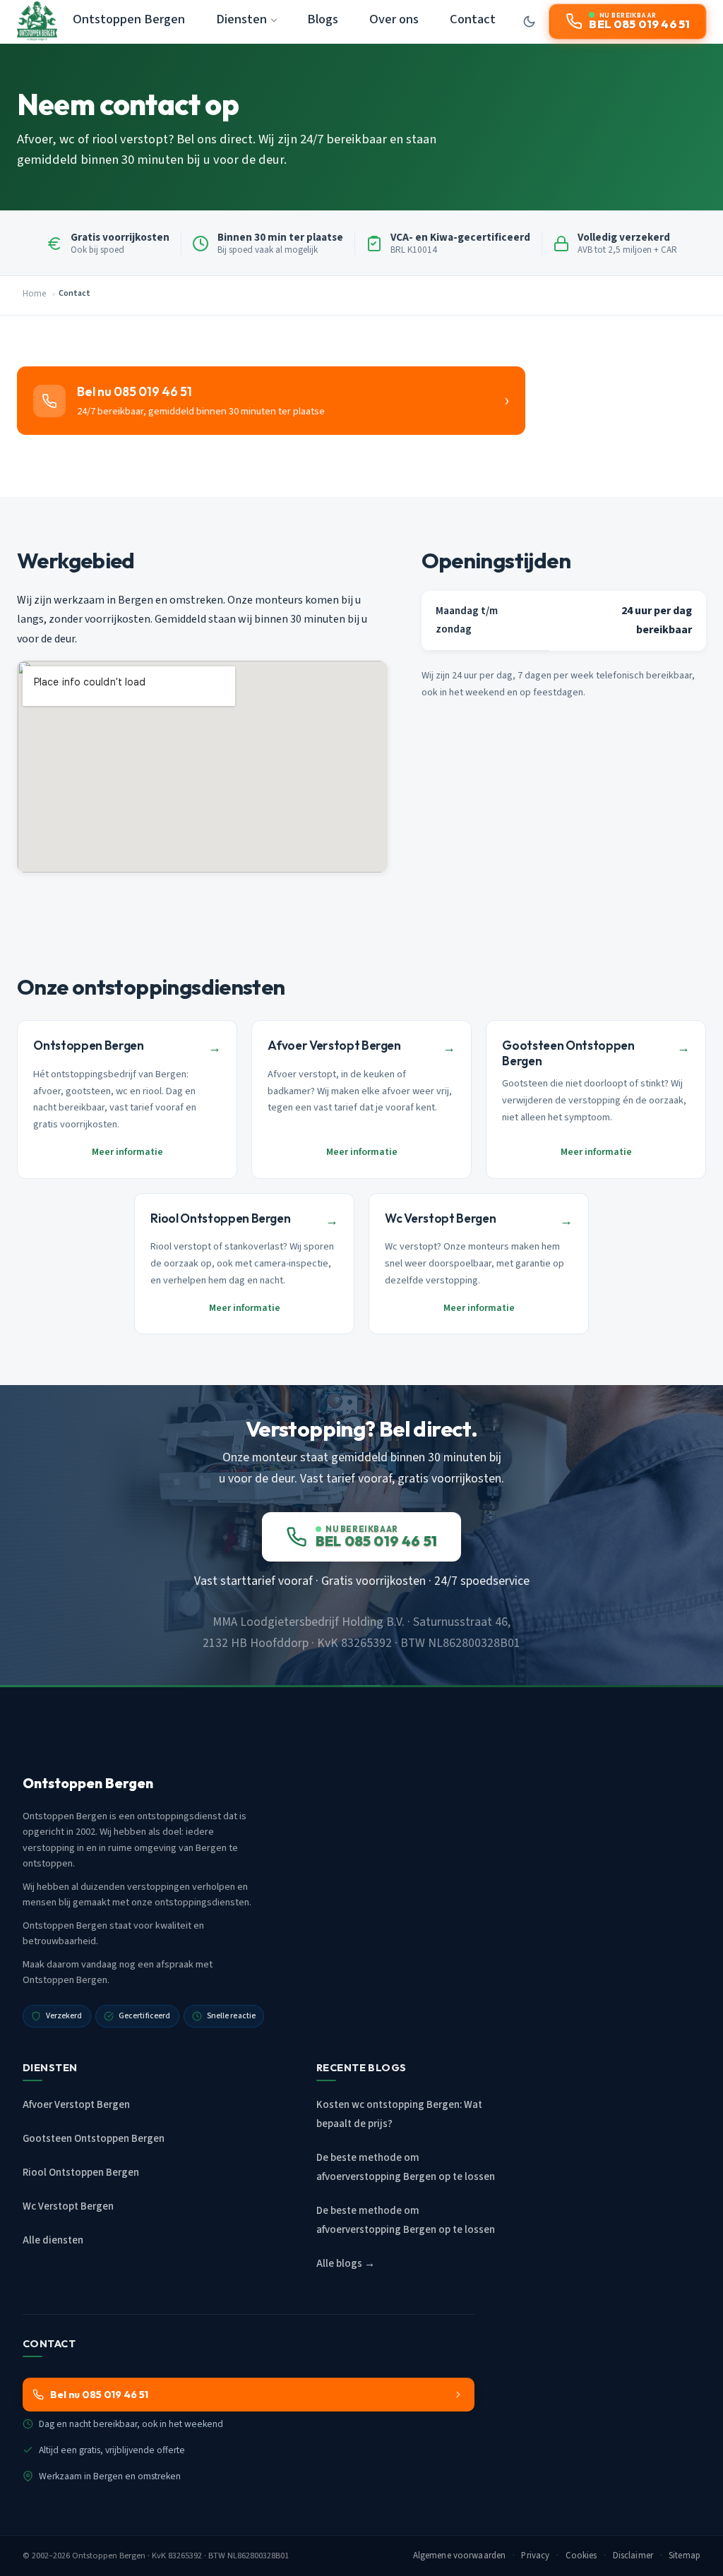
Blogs (323, 19)
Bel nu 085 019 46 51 (99, 2395)
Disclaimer (633, 2556)
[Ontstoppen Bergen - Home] (37, 21)
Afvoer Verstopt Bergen (76, 2105)
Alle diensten (53, 2240)
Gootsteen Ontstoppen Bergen (94, 2139)
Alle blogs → (346, 2264)
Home (34, 294)
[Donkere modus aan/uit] (530, 21)
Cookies (581, 2556)
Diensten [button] (241, 19)
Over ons (394, 19)
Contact (473, 19)
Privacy (535, 2556)
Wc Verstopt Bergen (68, 2206)
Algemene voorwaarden (460, 2556)
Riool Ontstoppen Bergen (81, 2173)
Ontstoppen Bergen (129, 19)
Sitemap (685, 2556)
